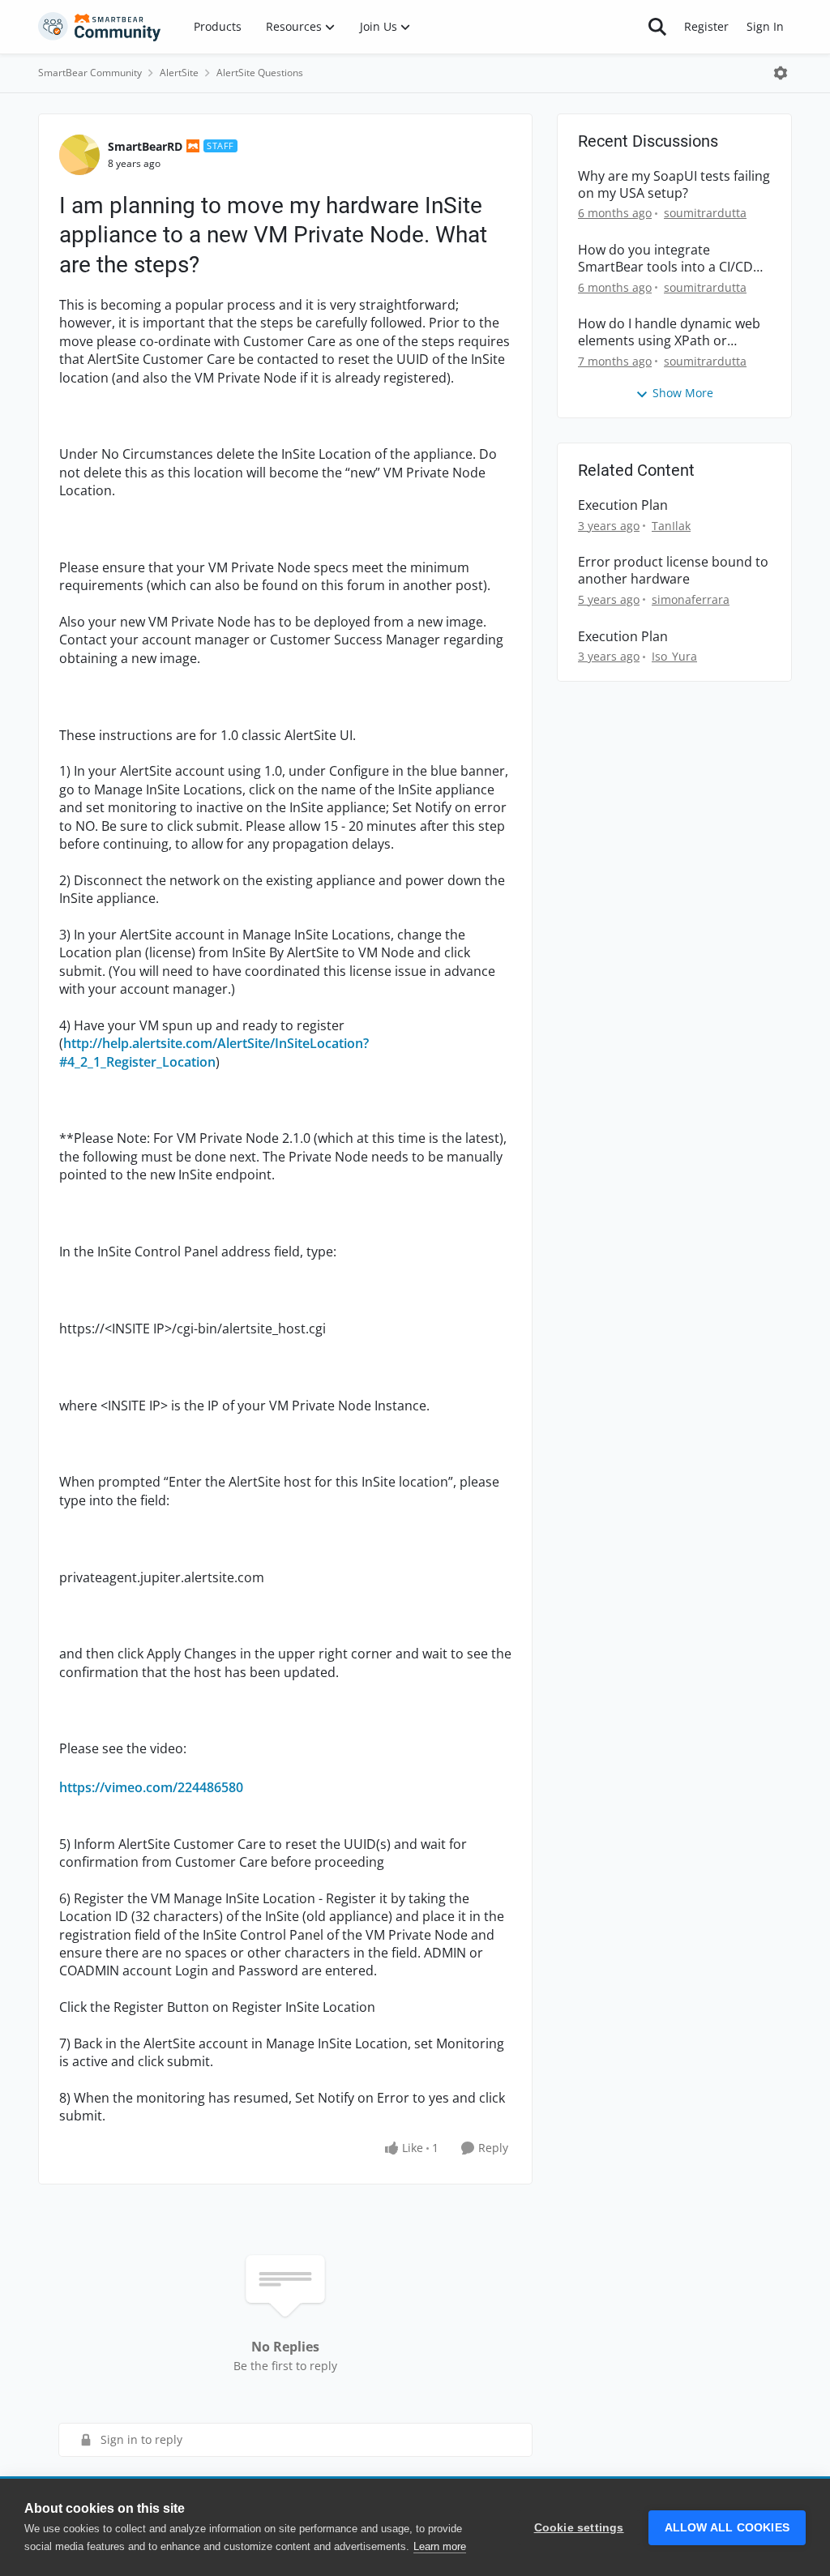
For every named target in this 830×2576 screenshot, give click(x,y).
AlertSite (179, 73)
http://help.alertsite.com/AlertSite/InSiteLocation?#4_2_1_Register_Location (214, 1052)
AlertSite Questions (260, 73)
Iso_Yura (674, 656)
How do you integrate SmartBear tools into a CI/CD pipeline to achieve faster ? (665, 259)
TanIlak (671, 526)
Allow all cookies (727, 2528)
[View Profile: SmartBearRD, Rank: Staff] (79, 155)
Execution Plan (623, 505)
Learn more (440, 2546)
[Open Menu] (781, 73)
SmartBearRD (145, 146)
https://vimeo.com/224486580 (151, 1787)
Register (706, 26)
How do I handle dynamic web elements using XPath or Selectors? (669, 332)
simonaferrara (691, 599)
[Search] (657, 27)
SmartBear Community (90, 73)
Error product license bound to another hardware (673, 571)
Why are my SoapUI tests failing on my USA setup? (674, 185)
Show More (683, 393)
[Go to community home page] (100, 27)
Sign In (765, 26)
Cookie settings (579, 2528)
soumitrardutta (705, 213)
